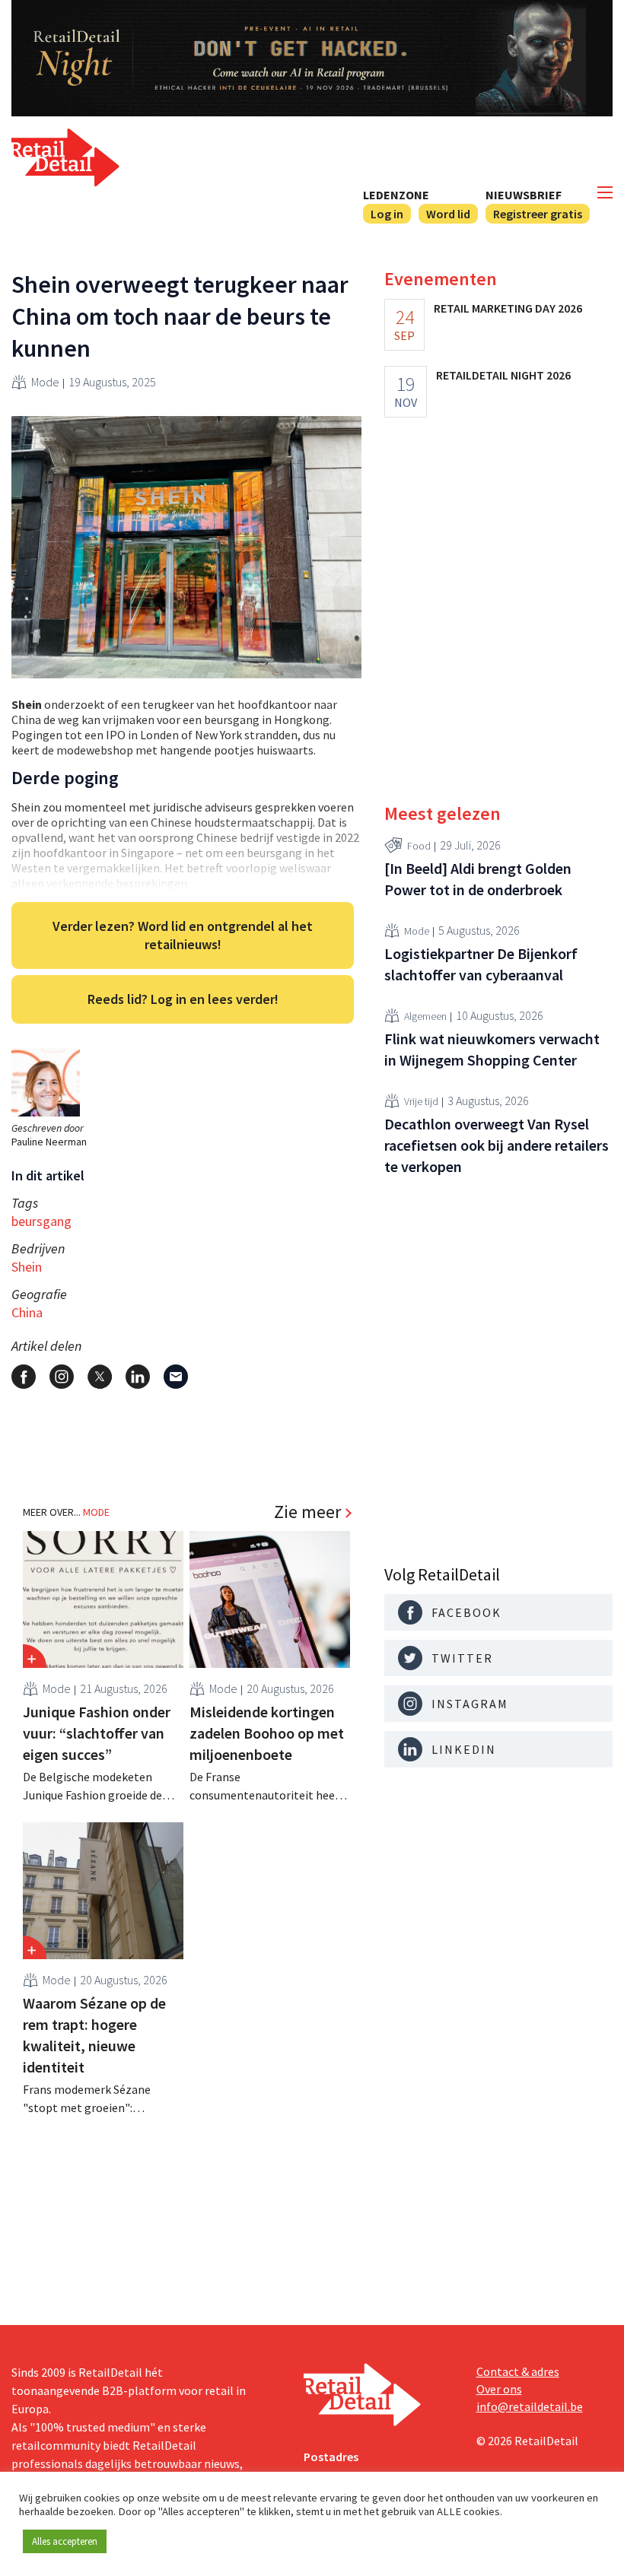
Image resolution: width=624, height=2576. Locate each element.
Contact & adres (518, 2371)
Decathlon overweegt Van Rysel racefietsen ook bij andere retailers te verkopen (497, 1145)
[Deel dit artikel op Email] (176, 1377)
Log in (387, 214)
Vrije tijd (421, 1101)
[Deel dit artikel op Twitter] (100, 1377)
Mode (45, 382)
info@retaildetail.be (530, 2406)
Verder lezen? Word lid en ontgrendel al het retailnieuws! (183, 935)
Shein (27, 1267)
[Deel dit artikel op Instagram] (62, 1377)
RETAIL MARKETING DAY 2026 (508, 308)
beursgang (41, 1221)
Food (419, 846)
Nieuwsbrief (524, 195)
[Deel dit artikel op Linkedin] (138, 1377)
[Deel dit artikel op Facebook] (24, 1377)
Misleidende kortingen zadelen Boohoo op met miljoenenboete (267, 1733)
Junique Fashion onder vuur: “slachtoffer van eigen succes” (97, 1733)
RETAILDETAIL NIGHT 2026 (503, 375)
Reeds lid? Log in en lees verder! (183, 999)
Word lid (448, 214)
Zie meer (307, 1512)
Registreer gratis (538, 214)
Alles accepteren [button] (65, 2541)
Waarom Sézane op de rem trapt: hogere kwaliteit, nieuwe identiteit (94, 2035)
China (27, 1312)
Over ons (499, 2389)
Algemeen (425, 1016)
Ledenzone (396, 195)
